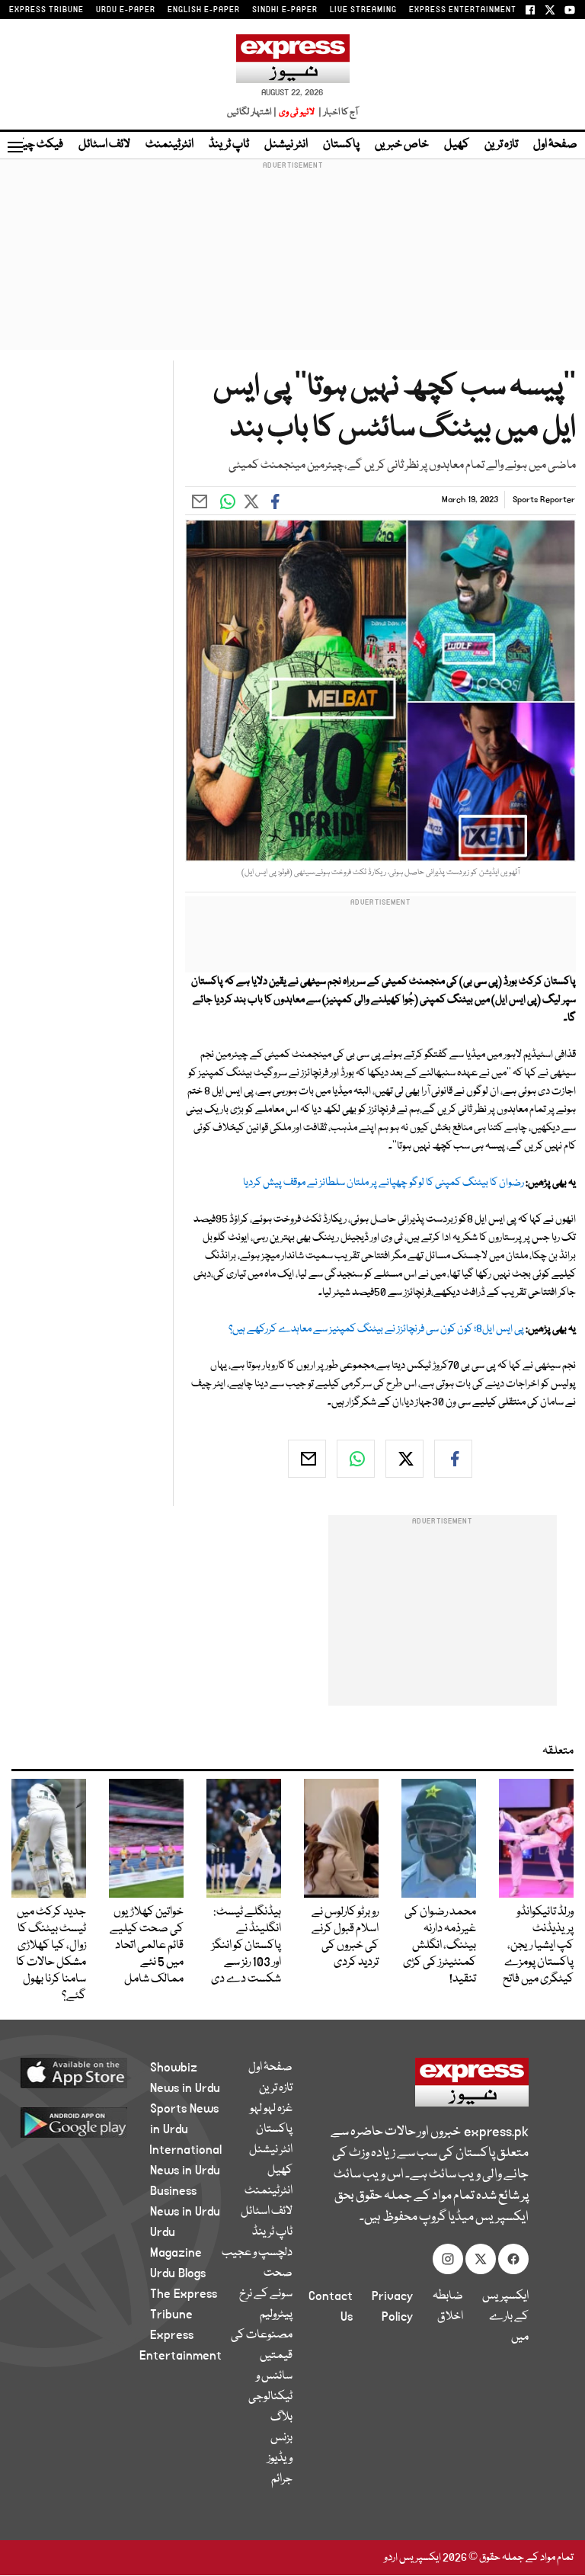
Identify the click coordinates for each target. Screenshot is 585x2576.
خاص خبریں (402, 145)
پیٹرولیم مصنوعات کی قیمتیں (262, 2335)
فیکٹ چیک (37, 145)
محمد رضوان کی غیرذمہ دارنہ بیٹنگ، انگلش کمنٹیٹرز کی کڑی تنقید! (440, 1946)
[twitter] (404, 1459)
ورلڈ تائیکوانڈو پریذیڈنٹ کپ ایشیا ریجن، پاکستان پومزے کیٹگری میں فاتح (538, 1946)
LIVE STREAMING (363, 10)
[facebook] (453, 1459)
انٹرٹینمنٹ (169, 145)
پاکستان (341, 145)
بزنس (281, 2438)
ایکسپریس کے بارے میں (505, 2317)
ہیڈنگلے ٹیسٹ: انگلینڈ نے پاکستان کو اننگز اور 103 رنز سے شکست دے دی (246, 1946)
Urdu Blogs (178, 2273)
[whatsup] (356, 1459)
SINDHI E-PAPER (285, 10)
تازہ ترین (501, 145)
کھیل (457, 145)
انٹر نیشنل (286, 145)
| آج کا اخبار (337, 112)
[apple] (92, 2072)
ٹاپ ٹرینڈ (229, 145)
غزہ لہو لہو (271, 2109)
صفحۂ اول (555, 145)
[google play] (92, 2122)
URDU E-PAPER (126, 10)
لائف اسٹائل (104, 145)
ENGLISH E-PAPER (204, 10)
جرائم (282, 2479)
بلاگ (281, 2417)
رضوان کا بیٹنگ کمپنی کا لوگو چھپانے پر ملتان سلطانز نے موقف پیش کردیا (384, 1183)
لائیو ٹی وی (297, 112)
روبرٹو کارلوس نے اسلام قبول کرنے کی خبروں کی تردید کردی (345, 1937)
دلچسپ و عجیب (257, 2253)
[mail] (307, 1459)
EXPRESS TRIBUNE (46, 10)
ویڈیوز (280, 2459)
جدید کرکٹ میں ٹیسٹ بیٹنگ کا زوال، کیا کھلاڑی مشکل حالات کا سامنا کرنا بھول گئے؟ (51, 1954)
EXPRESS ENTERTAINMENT (463, 10)
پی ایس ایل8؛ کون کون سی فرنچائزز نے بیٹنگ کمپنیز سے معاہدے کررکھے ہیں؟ (376, 1329)
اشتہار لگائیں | (252, 112)
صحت (278, 2273)
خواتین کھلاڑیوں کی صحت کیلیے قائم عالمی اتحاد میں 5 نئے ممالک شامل (147, 1946)
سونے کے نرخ (266, 2294)
